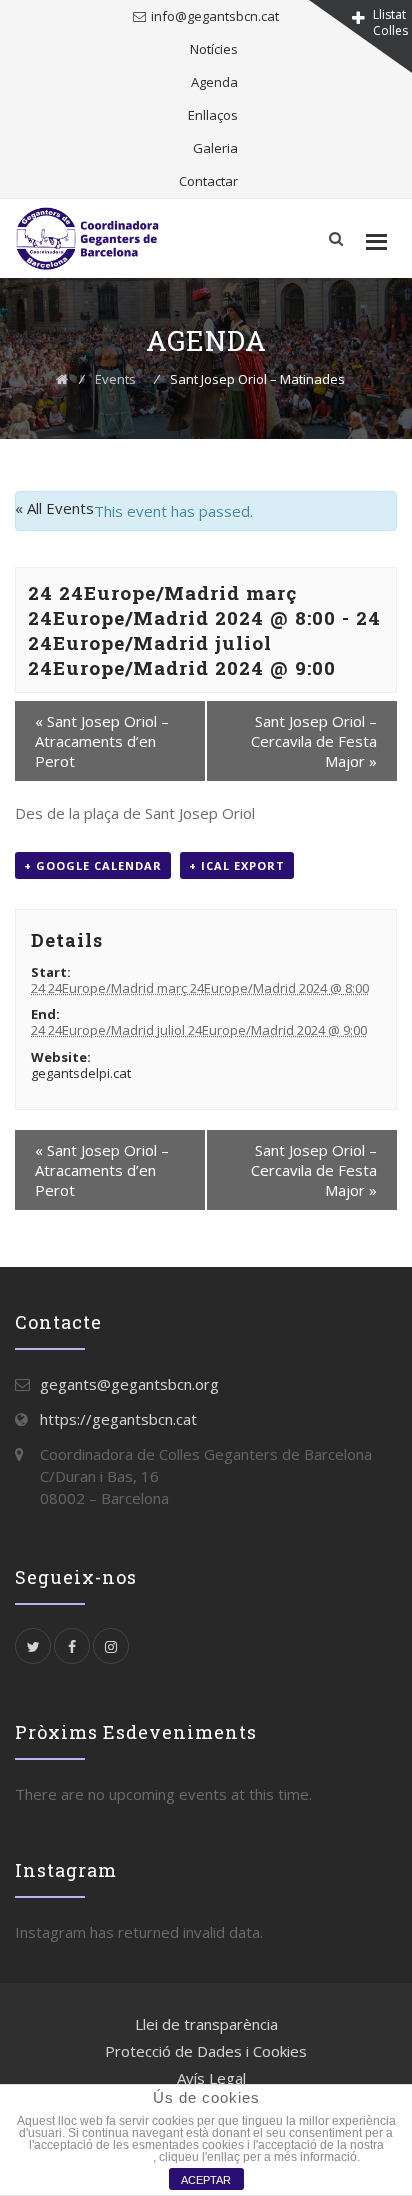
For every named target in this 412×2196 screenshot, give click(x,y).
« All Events (54, 508)
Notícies (214, 49)
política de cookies (102, 2157)
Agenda (214, 82)
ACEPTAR (206, 2180)
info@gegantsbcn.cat (215, 16)
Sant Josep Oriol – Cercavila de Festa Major (314, 741)
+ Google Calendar (93, 865)
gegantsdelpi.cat (81, 1073)
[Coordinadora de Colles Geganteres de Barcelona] (91, 238)
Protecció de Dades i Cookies (206, 2051)
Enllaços (213, 115)
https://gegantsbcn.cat (118, 1419)
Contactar (208, 181)
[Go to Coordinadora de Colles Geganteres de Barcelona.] (62, 379)
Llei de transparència (206, 2024)
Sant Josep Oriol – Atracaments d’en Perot (102, 741)
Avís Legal (211, 2078)
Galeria (215, 148)
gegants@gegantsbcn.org (129, 1384)
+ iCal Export (237, 865)
